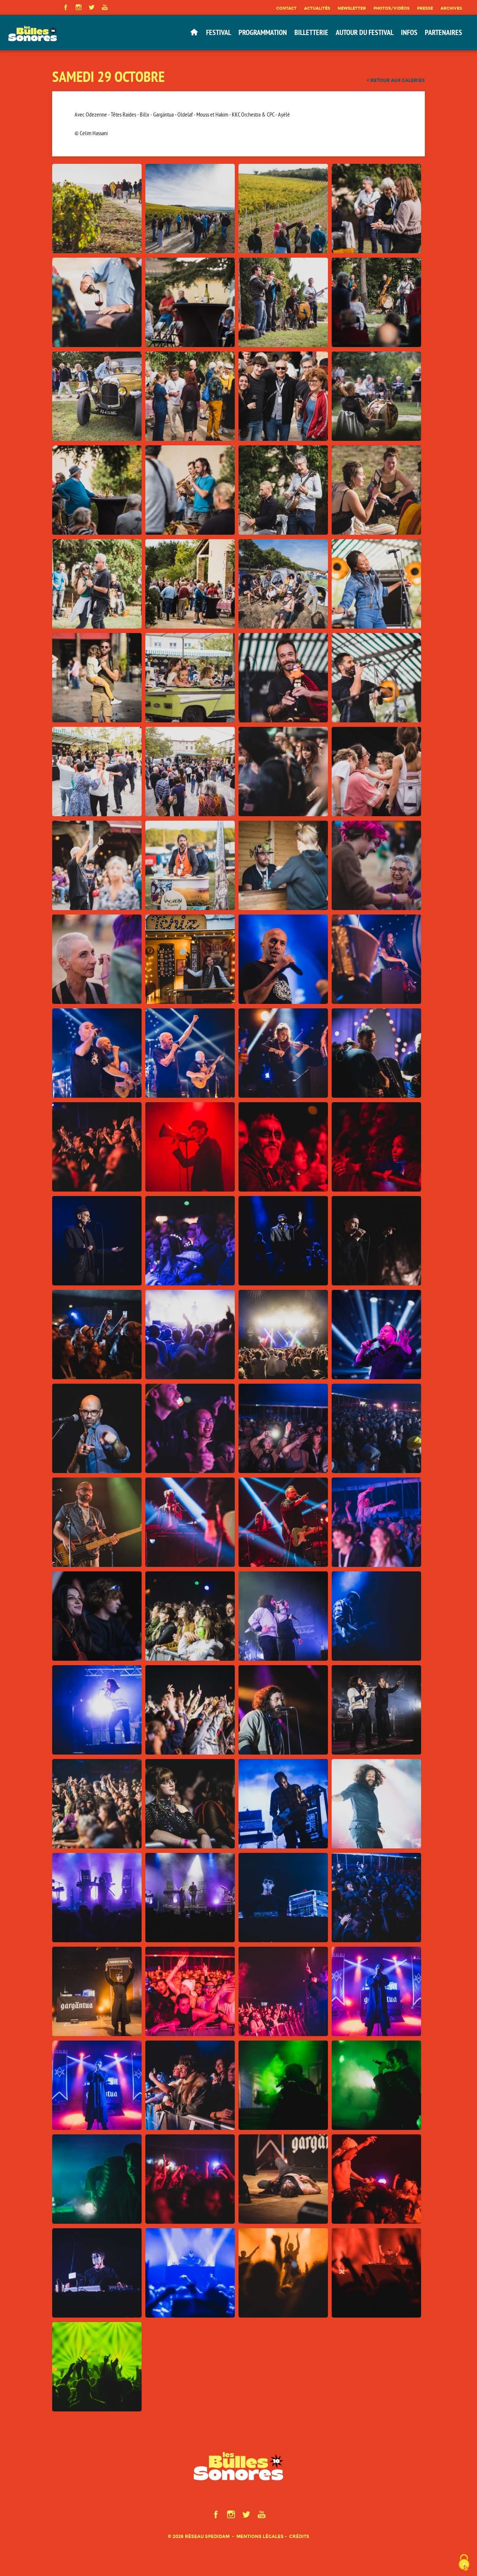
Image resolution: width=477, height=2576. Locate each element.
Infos (409, 32)
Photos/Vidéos (391, 8)
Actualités (317, 8)
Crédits (299, 2536)
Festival (219, 32)
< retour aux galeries (396, 80)
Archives (451, 8)
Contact (286, 8)
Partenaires (443, 32)
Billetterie (311, 32)
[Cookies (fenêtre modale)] (464, 2563)
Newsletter (352, 8)
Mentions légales (260, 2536)
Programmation (263, 32)
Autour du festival (365, 32)
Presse (425, 8)
